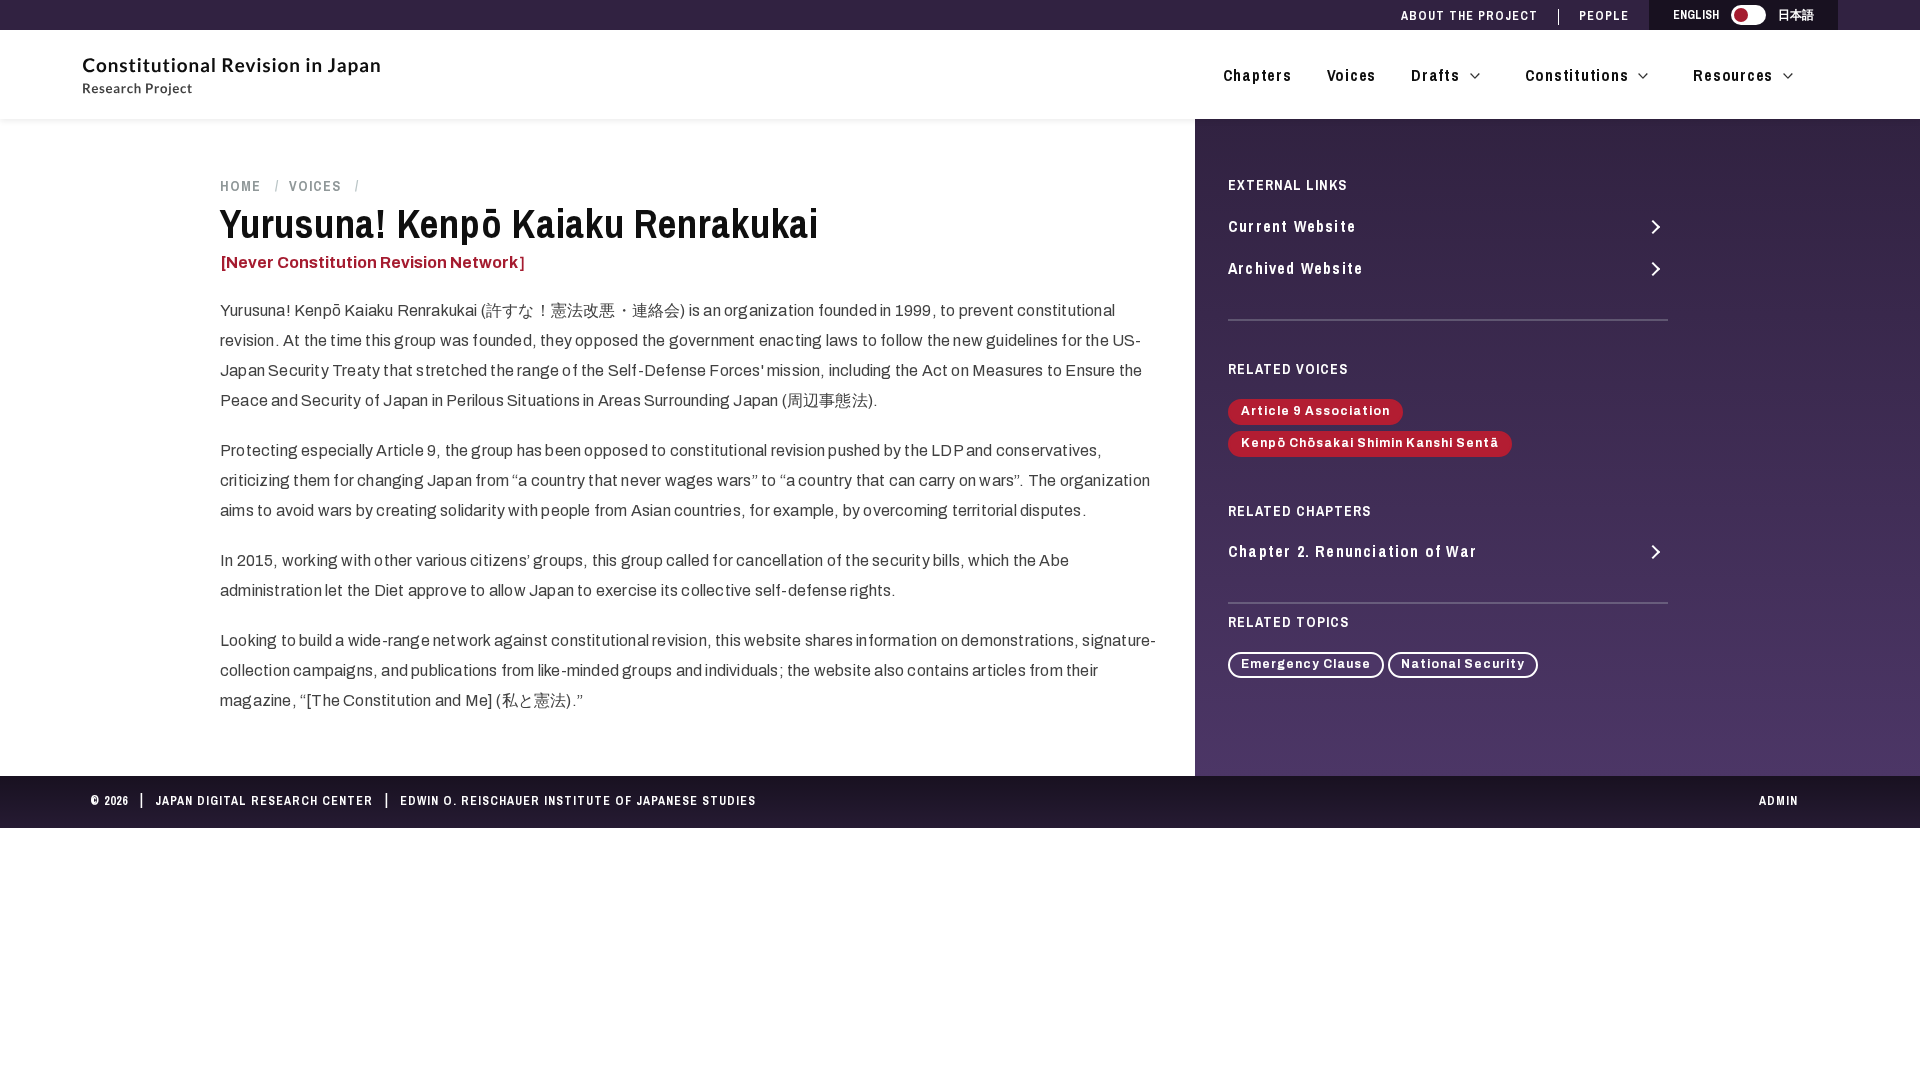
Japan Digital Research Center (264, 801)
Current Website (1292, 226)
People (1604, 16)
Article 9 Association (1315, 411)
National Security (1463, 664)
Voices (1352, 75)
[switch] (1748, 15)
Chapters (1257, 75)
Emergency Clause (1306, 664)
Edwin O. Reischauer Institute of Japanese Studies (578, 801)
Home (240, 186)
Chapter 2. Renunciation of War (1352, 551)
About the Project (1469, 16)
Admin (1778, 801)
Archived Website (1295, 268)
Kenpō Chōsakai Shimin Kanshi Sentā (1370, 443)
